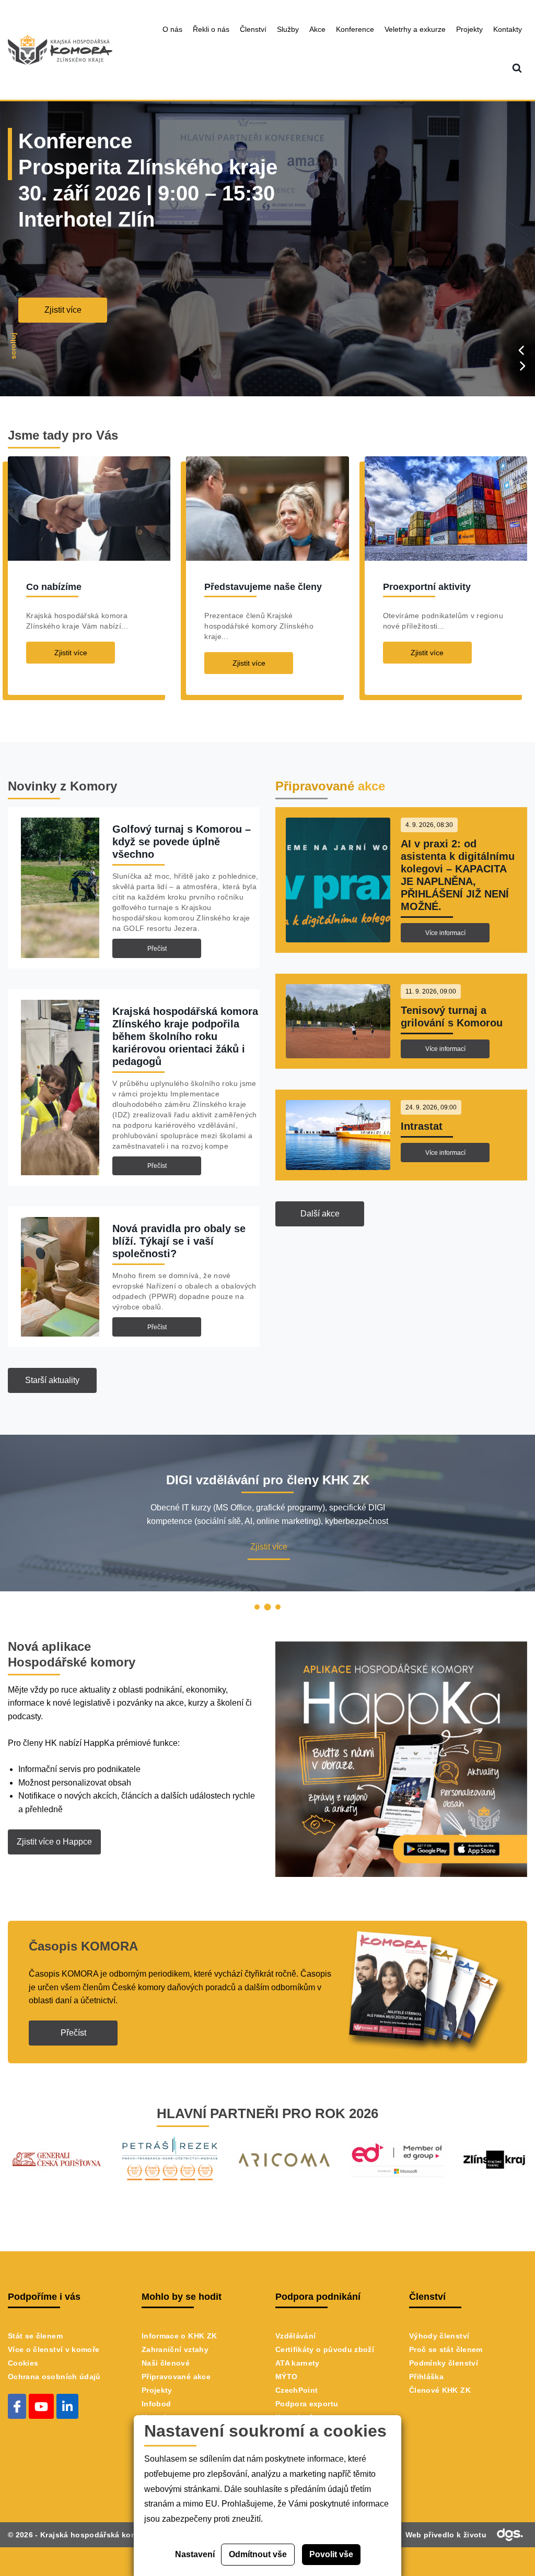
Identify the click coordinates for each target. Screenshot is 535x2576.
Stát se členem (35, 2336)
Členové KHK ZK (440, 2390)
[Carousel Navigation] (522, 358)
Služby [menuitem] (288, 29)
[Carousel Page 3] (278, 1607)
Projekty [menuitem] (469, 29)
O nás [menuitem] (172, 29)
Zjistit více (63, 310)
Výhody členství (439, 2336)
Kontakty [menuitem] (508, 29)
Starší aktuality (52, 1380)
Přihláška (426, 2377)
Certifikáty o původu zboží (325, 2349)
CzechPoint (297, 2390)
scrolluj (13, 347)
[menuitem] (517, 69)
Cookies (23, 2363)
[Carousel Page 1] (257, 1607)
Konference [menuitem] (355, 29)
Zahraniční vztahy (175, 2349)
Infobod (156, 2404)
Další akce (320, 1214)
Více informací (445, 933)
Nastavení (195, 2554)
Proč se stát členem (446, 2349)
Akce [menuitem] (317, 29)
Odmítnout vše (258, 2554)
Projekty (157, 2390)
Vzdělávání (296, 2336)
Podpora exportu (307, 2404)
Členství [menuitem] (253, 29)
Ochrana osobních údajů (54, 2377)
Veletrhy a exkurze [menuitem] (415, 29)
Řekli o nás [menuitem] (211, 29)
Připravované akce (176, 2377)
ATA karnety (298, 2363)
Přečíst (157, 949)
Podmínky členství (444, 2363)
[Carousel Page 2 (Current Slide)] (268, 1607)
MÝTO (286, 2377)
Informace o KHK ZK (179, 2336)
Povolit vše (331, 2554)
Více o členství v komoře (54, 2349)
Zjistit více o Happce (54, 1842)
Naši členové (166, 2363)
